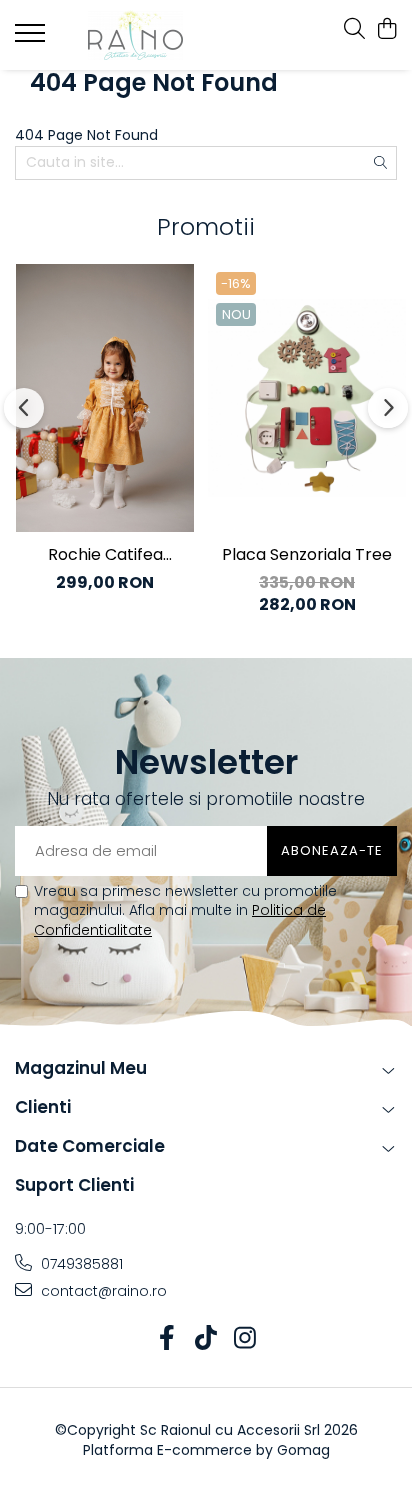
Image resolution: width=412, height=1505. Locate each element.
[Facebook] (167, 1339)
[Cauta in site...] (354, 30)
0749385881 (80, 1264)
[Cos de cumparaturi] (386, 30)
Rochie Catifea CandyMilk (105, 555)
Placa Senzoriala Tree (307, 554)
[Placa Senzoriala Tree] (307, 397)
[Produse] (32, 39)
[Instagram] (245, 1339)
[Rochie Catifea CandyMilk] (105, 397)
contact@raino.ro (102, 1291)
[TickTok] (206, 1339)
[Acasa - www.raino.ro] (135, 35)
